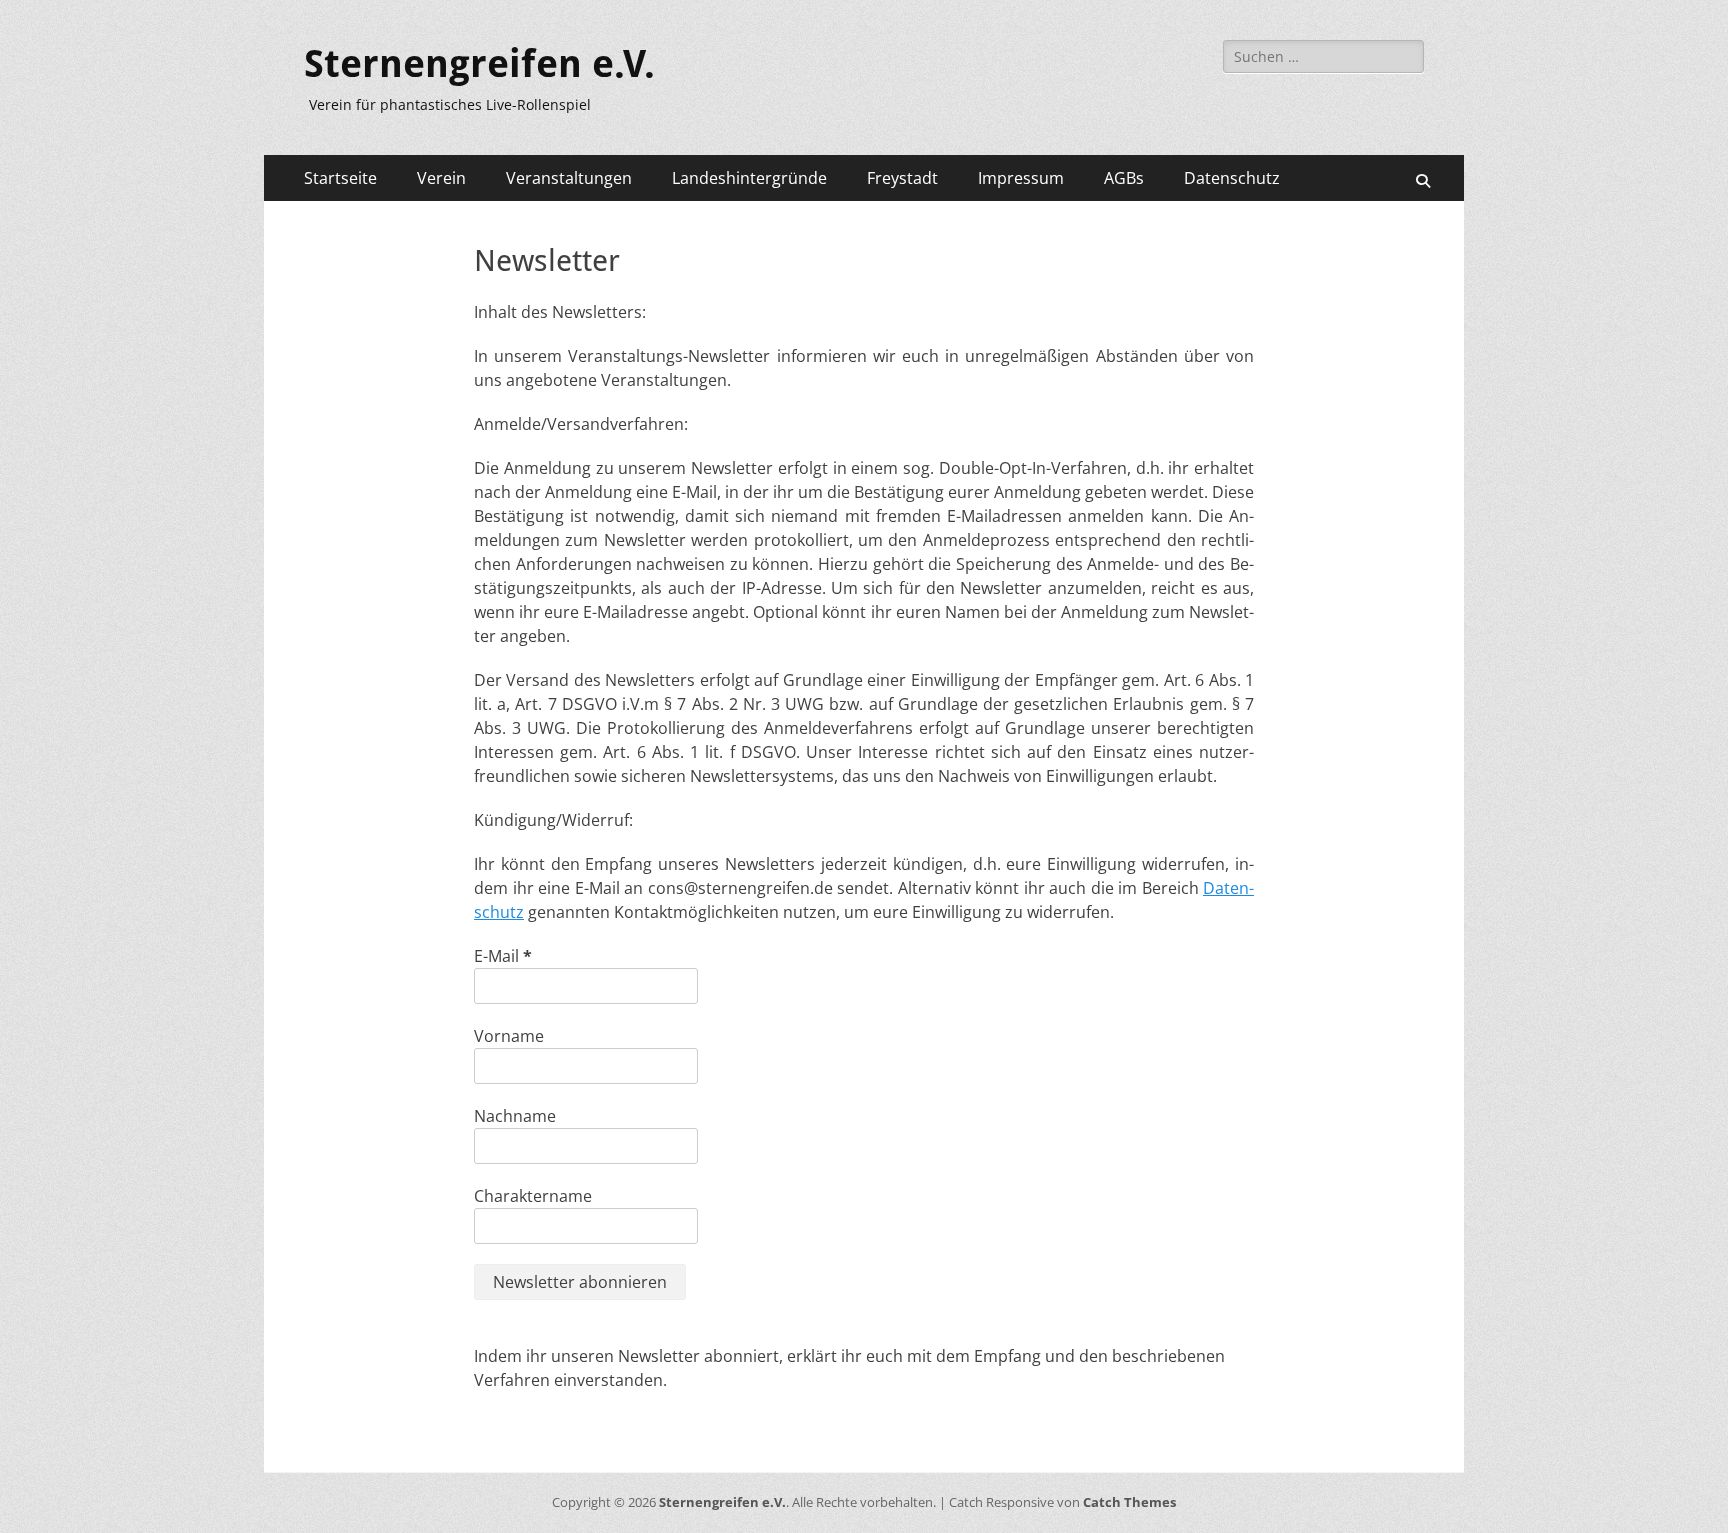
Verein (441, 178)
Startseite (340, 178)
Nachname (515, 1116)
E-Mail (503, 956)
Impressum (1021, 178)
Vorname (509, 1036)
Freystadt (902, 178)
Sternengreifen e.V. (479, 64)
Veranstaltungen (569, 178)
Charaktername (533, 1196)
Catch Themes (1129, 1502)
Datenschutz (1232, 178)
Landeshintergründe (749, 178)
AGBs (1124, 178)
